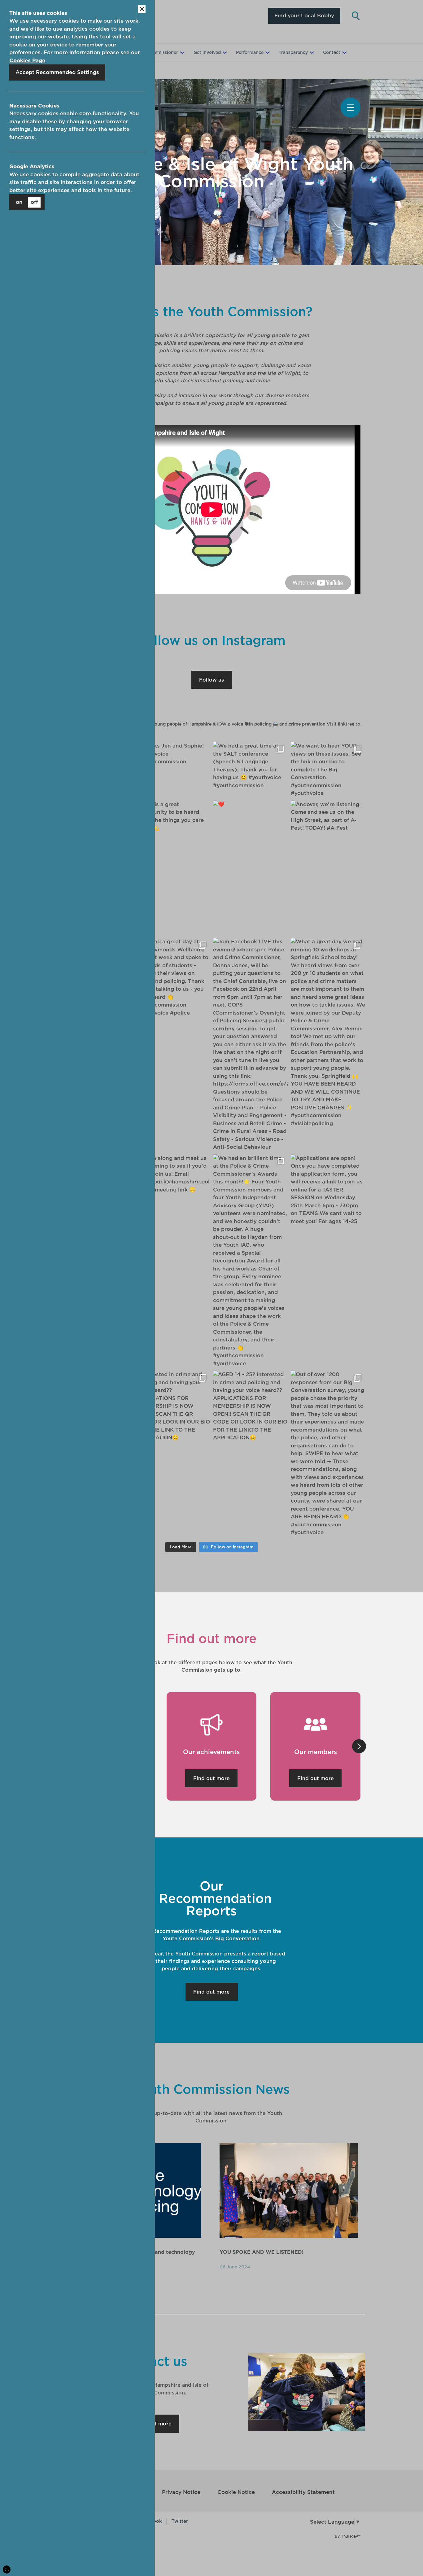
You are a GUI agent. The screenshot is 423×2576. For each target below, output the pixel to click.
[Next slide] (360, 1746)
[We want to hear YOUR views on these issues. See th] (328, 770)
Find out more (211, 1778)
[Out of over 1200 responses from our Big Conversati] (328, 1454)
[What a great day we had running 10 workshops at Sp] (328, 1033)
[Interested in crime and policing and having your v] (173, 1406)
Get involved (207, 52)
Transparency (293, 52)
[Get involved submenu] (224, 53)
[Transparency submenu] (311, 53)
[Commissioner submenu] (181, 53)
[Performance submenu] (267, 53)
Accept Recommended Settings (57, 72)
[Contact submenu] (344, 53)
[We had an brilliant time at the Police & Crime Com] (250, 1261)
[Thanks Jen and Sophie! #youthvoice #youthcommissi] (173, 754)
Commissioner (163, 52)
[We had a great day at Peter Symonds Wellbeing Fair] (173, 977)
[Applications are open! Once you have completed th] (328, 1190)
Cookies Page (27, 60)
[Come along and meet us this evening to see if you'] (173, 1174)
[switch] (27, 202)
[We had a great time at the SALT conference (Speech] (250, 766)
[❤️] (250, 805)
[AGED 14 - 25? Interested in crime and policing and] (250, 1406)
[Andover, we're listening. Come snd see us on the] (328, 816)
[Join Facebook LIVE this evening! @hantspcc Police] (250, 1044)
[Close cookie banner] (142, 9)
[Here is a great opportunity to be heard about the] (173, 816)
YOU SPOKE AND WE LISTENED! (262, 2252)
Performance (250, 52)
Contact (332, 52)
